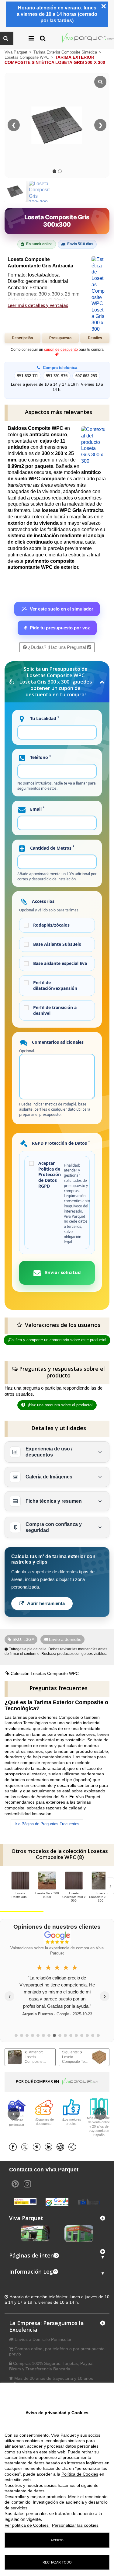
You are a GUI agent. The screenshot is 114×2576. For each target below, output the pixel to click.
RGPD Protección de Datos (60, 1143)
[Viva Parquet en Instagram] (27, 2183)
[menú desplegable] (39, 38)
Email (37, 809)
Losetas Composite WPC (27, 57)
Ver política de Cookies (27, 2525)
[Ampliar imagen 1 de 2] (15, 191)
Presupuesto (60, 338)
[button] (57, 2257)
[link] (30, 2057)
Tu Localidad (44, 718)
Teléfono (40, 757)
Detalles (95, 338)
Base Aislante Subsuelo (57, 944)
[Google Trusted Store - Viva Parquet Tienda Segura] (57, 2202)
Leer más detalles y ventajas (38, 305)
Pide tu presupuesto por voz (60, 628)
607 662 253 (86, 376)
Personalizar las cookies (75, 2525)
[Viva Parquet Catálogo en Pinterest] (15, 2183)
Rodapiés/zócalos (51, 925)
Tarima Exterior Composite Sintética (66, 52)
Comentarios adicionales (57, 1042)
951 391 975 (57, 376)
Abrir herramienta (45, 1603)
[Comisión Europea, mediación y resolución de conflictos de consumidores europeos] (89, 2201)
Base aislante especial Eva (60, 963)
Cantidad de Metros (52, 848)
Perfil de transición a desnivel (55, 1010)
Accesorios (43, 901)
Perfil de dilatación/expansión (55, 985)
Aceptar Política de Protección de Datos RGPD (50, 1175)
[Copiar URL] (74, 2147)
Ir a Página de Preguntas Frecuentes (47, 1824)
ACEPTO (57, 2540)
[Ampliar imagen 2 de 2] (40, 199)
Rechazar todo (57, 2562)
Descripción (22, 338)
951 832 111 (28, 376)
